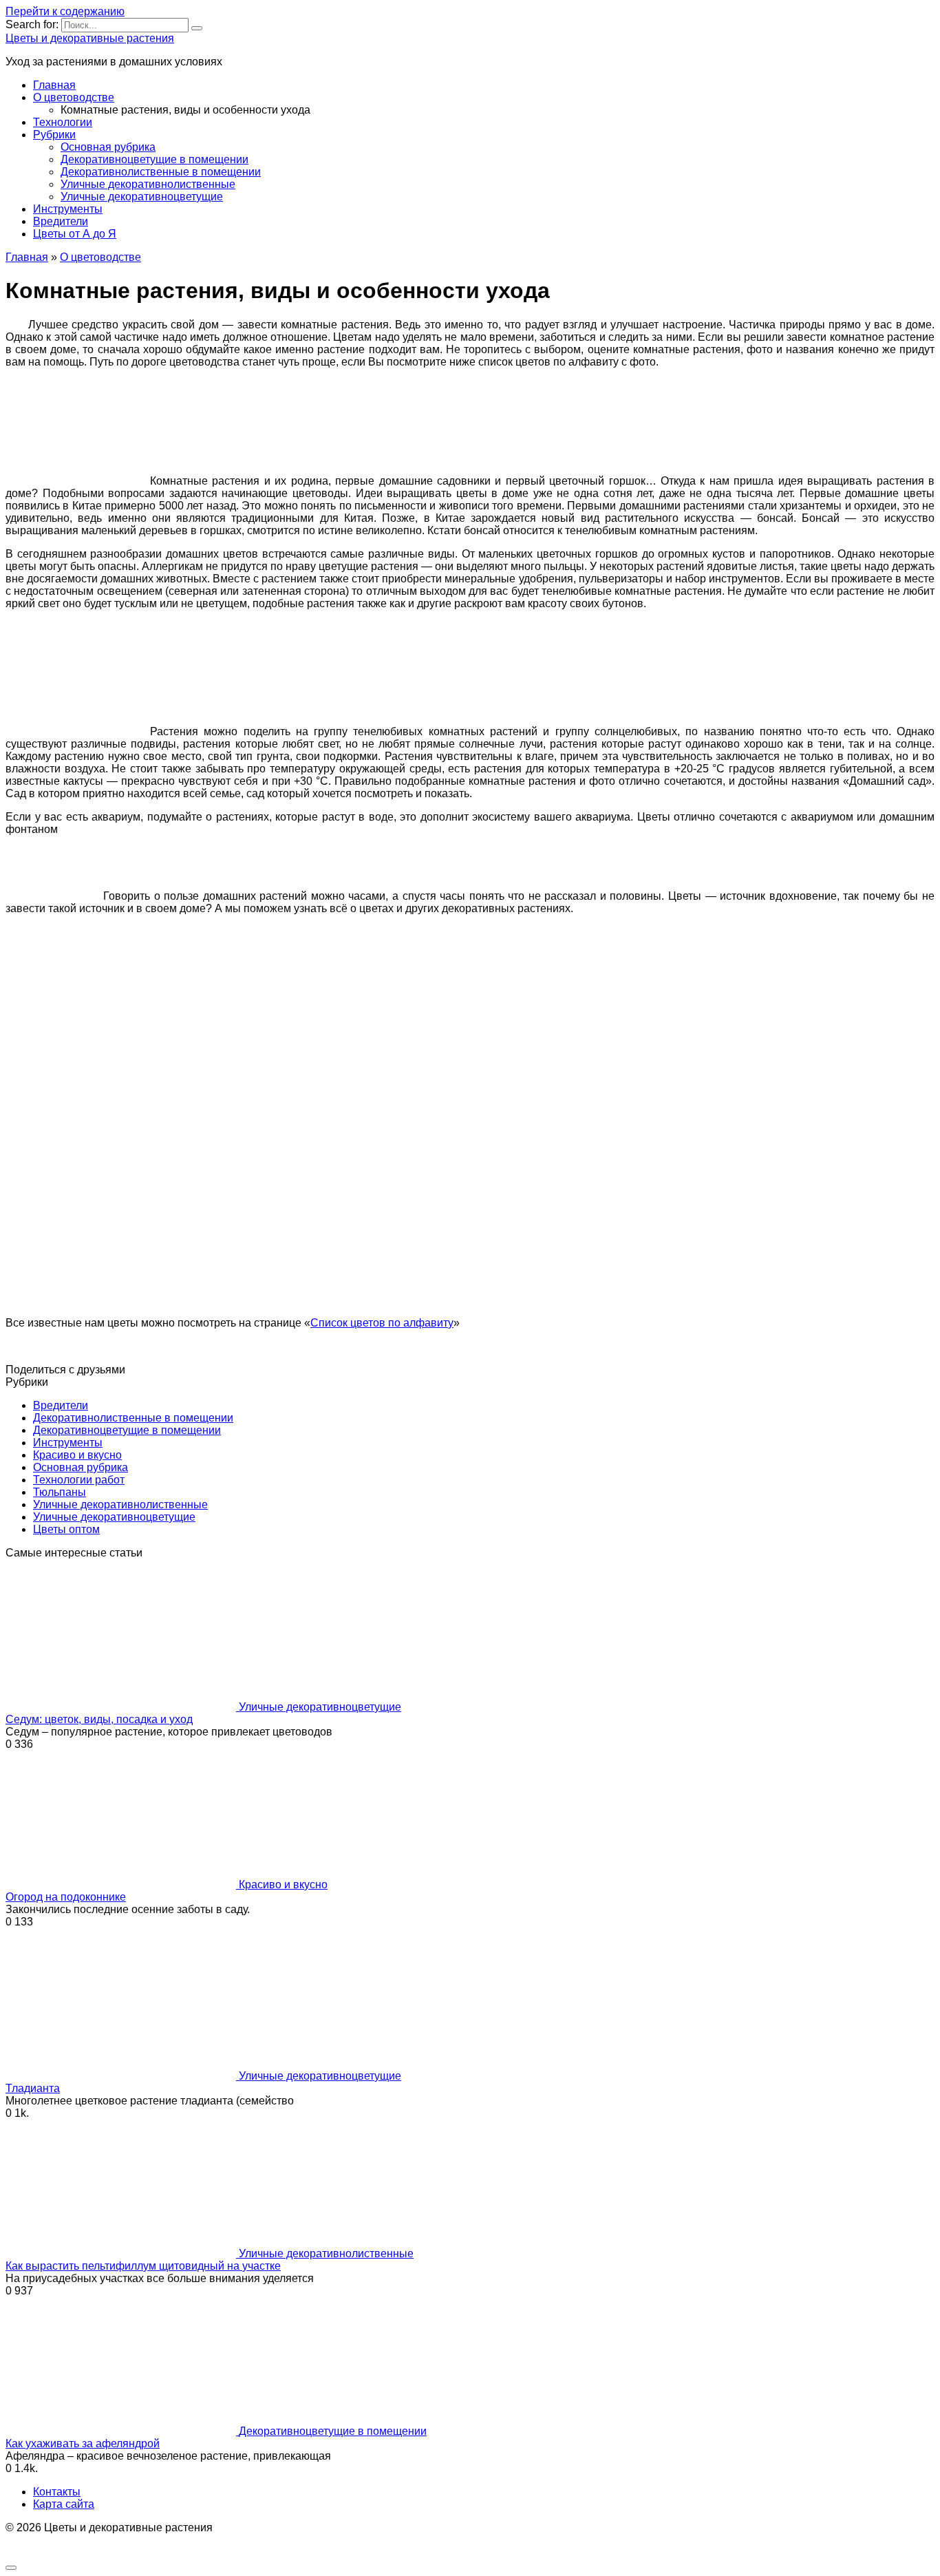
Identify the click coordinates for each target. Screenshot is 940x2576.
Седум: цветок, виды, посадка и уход (99, 1719)
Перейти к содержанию (65, 11)
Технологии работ (79, 1480)
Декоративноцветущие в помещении (154, 159)
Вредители (61, 221)
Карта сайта (64, 2504)
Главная (54, 85)
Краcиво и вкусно (77, 1455)
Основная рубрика (108, 147)
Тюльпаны (60, 1492)
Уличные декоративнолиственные (148, 184)
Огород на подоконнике (66, 1897)
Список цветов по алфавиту (382, 1323)
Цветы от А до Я (75, 234)
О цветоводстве (74, 97)
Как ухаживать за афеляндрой (83, 2443)
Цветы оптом (66, 1529)
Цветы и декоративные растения (90, 38)
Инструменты (68, 209)
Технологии (63, 122)
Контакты (57, 2492)
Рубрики (54, 135)
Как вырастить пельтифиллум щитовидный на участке (143, 2266)
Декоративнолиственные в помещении (161, 172)
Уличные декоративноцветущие (142, 197)
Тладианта (33, 2088)
